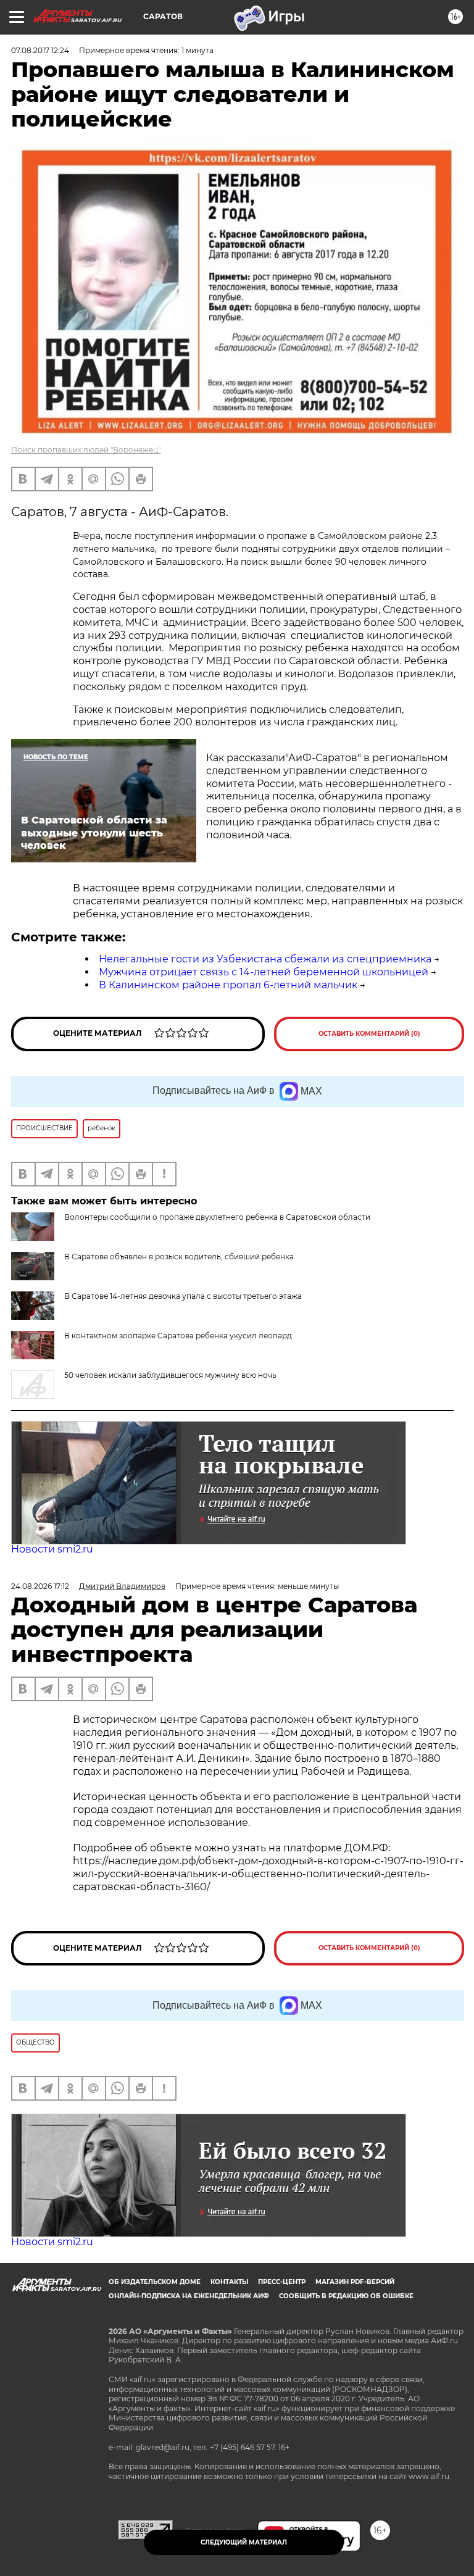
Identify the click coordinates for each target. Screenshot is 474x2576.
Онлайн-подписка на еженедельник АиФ (189, 2296)
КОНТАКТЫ (229, 2282)
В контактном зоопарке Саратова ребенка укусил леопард (178, 1336)
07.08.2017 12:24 (40, 50)
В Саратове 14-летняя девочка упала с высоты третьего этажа (183, 1296)
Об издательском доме (155, 2282)
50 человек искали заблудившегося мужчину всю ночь (170, 1375)
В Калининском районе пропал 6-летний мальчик (228, 985)
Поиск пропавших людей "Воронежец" (86, 450)
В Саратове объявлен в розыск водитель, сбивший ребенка (179, 1257)
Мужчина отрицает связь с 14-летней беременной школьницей (264, 972)
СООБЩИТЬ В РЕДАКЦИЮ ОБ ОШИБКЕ (346, 2296)
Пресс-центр (282, 2282)
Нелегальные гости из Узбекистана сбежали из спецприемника (265, 959)
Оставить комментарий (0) (369, 1034)
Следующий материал (244, 2542)
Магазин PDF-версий (355, 2282)
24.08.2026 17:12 (40, 1586)
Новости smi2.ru (52, 1549)
